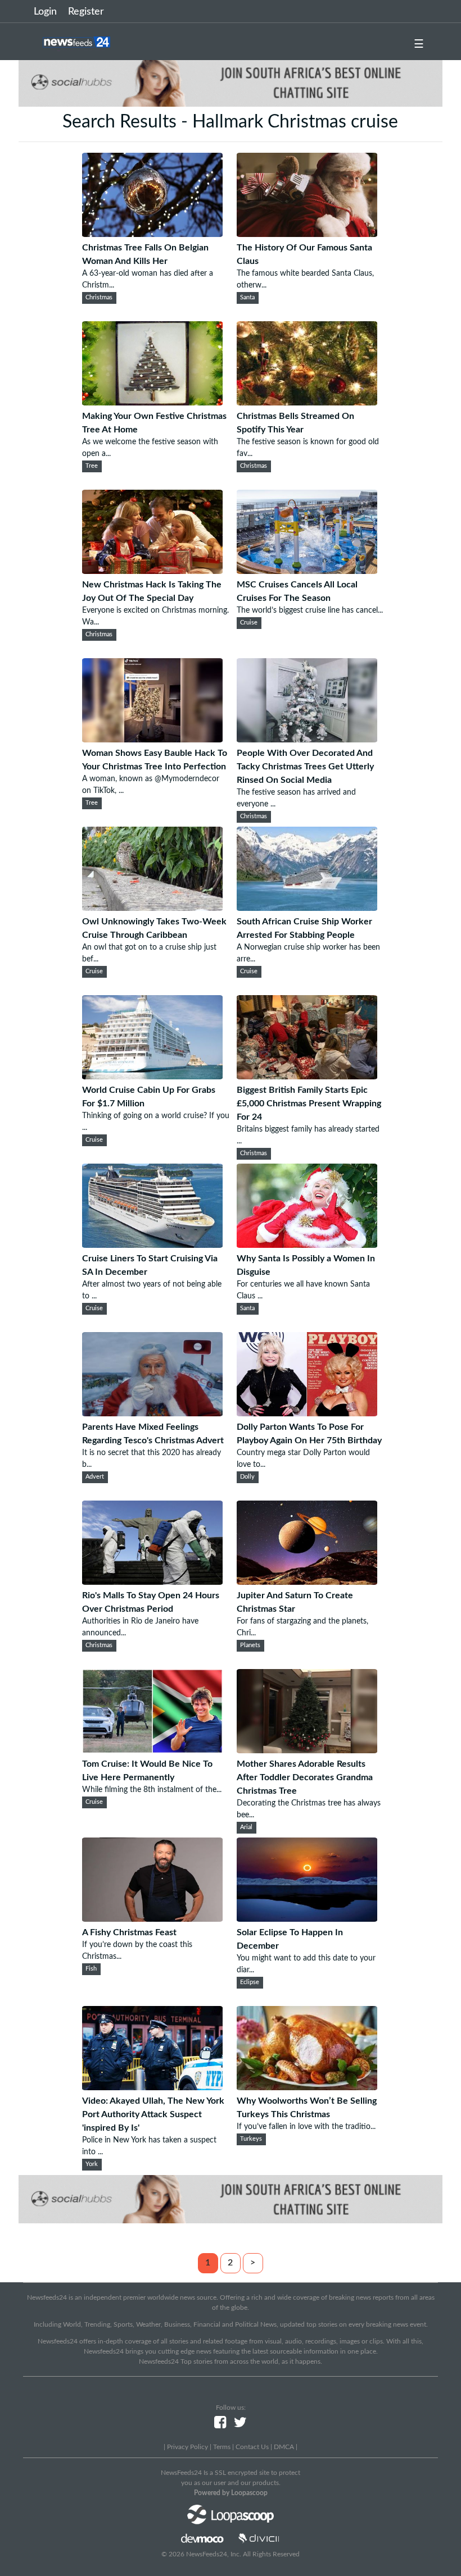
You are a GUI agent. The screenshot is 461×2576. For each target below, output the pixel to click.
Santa (247, 298)
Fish (91, 1969)
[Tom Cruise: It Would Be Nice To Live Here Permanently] (152, 1750)
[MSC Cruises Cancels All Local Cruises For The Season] (307, 571)
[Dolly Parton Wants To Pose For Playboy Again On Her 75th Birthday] (307, 1414)
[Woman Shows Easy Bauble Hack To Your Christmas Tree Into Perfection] (152, 740)
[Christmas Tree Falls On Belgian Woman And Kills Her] (152, 234)
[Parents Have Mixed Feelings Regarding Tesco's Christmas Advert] (152, 1414)
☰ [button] (419, 44)
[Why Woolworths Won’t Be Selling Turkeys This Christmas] (307, 2087)
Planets (250, 1645)
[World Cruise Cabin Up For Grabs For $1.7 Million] (152, 1077)
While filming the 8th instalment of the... (152, 1790)
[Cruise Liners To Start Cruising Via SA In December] (152, 1245)
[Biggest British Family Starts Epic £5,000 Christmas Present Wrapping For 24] (307, 1077)
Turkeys (251, 2139)
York (92, 2164)
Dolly (247, 1477)
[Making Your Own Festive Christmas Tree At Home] (152, 403)
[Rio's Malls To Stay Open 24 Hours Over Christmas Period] (152, 1582)
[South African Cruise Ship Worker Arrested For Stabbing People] (307, 908)
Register (86, 12)
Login (45, 12)
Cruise (249, 623)
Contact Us (252, 2447)
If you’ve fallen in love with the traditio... (306, 2127)
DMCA (284, 2447)
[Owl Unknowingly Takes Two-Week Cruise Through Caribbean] (152, 908)
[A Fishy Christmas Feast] (152, 1919)
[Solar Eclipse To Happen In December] (307, 1919)
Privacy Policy (187, 2447)
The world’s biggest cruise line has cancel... (310, 610)
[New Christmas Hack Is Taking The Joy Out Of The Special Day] (152, 571)
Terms (222, 2447)
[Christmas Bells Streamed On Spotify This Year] (307, 403)
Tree (92, 466)
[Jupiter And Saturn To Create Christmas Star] (307, 1582)
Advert (95, 1477)
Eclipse (250, 1982)
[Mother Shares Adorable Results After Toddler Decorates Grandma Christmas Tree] (307, 1750)
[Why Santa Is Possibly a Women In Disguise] (307, 1245)
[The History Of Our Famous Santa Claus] (307, 234)
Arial (246, 1827)
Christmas (99, 298)
